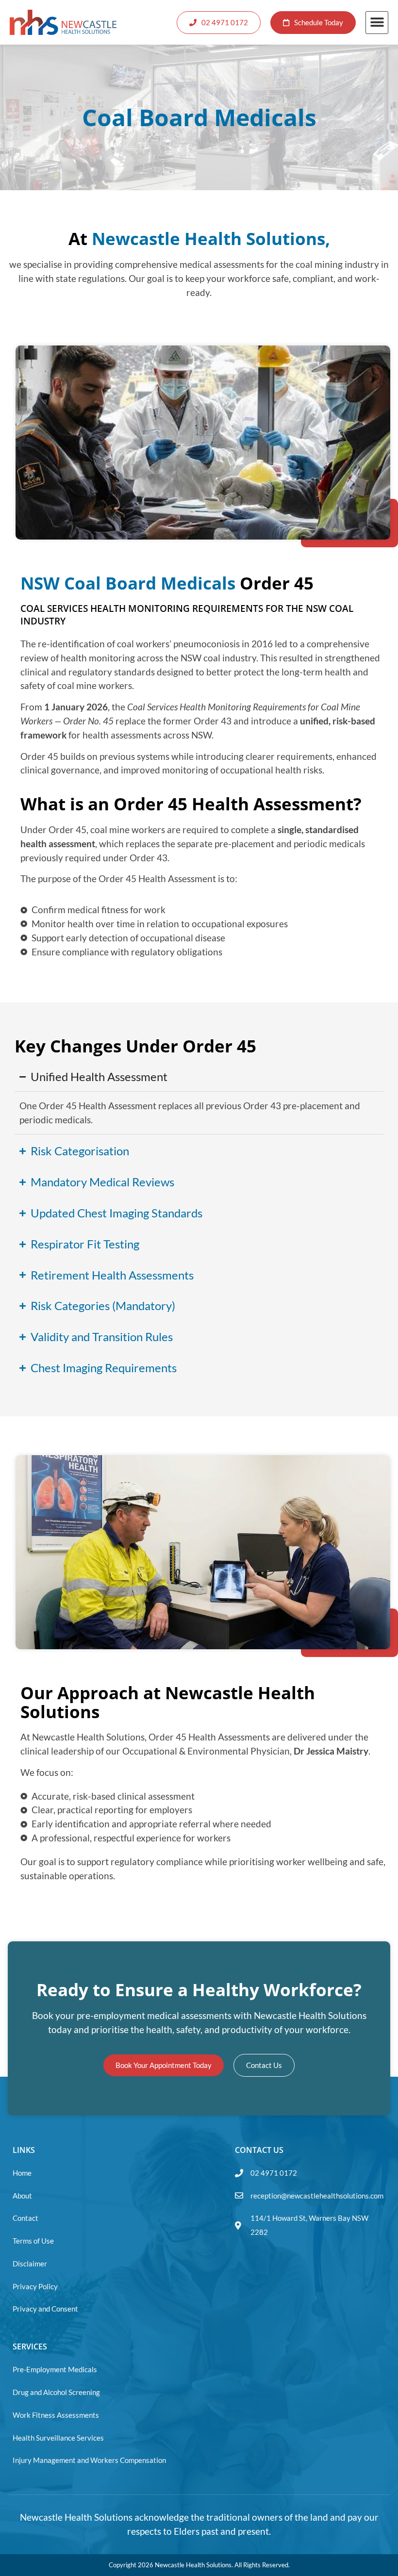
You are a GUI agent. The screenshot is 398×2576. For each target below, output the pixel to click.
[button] (377, 23)
